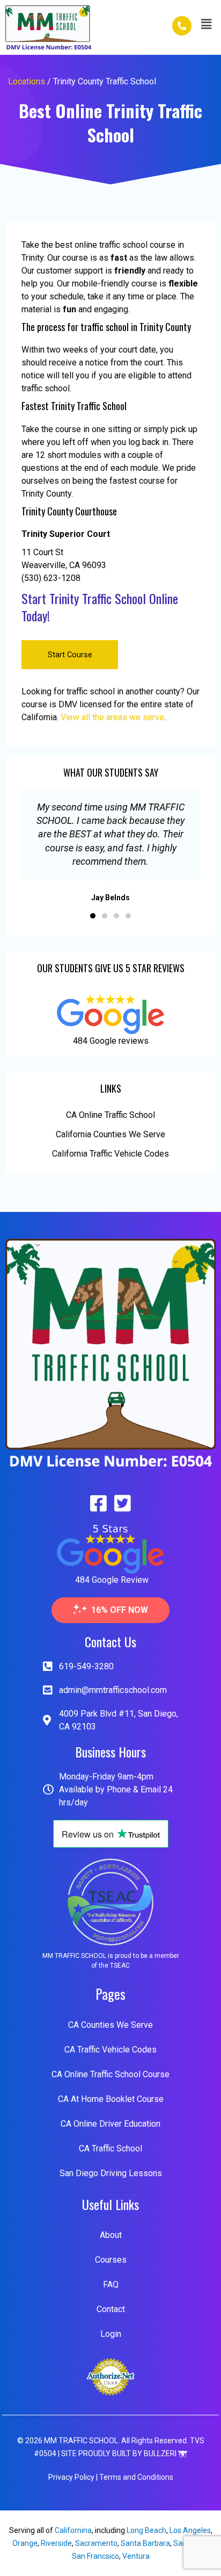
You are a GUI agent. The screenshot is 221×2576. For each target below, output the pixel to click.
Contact (111, 2309)
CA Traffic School (110, 2148)
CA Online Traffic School (110, 1115)
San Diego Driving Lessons (111, 2173)
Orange (25, 2543)
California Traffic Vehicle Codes (110, 1154)
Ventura (136, 2556)
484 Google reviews (111, 1041)
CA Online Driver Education (110, 2124)
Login (111, 2334)
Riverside (56, 2543)
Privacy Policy (71, 2477)
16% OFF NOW (120, 1610)
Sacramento (96, 2543)
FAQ (111, 2284)
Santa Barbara (145, 2543)
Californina (73, 2530)
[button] (207, 24)
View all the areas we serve (112, 717)
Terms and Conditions (136, 2477)
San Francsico (95, 2556)
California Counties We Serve (110, 1134)
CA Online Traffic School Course (110, 2074)
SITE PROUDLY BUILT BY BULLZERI (120, 2453)
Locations (27, 81)
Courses (111, 2260)
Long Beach (146, 2530)
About (111, 2235)
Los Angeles (190, 2530)
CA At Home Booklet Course (111, 2099)
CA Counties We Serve (110, 2025)
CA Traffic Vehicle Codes (110, 2050)
